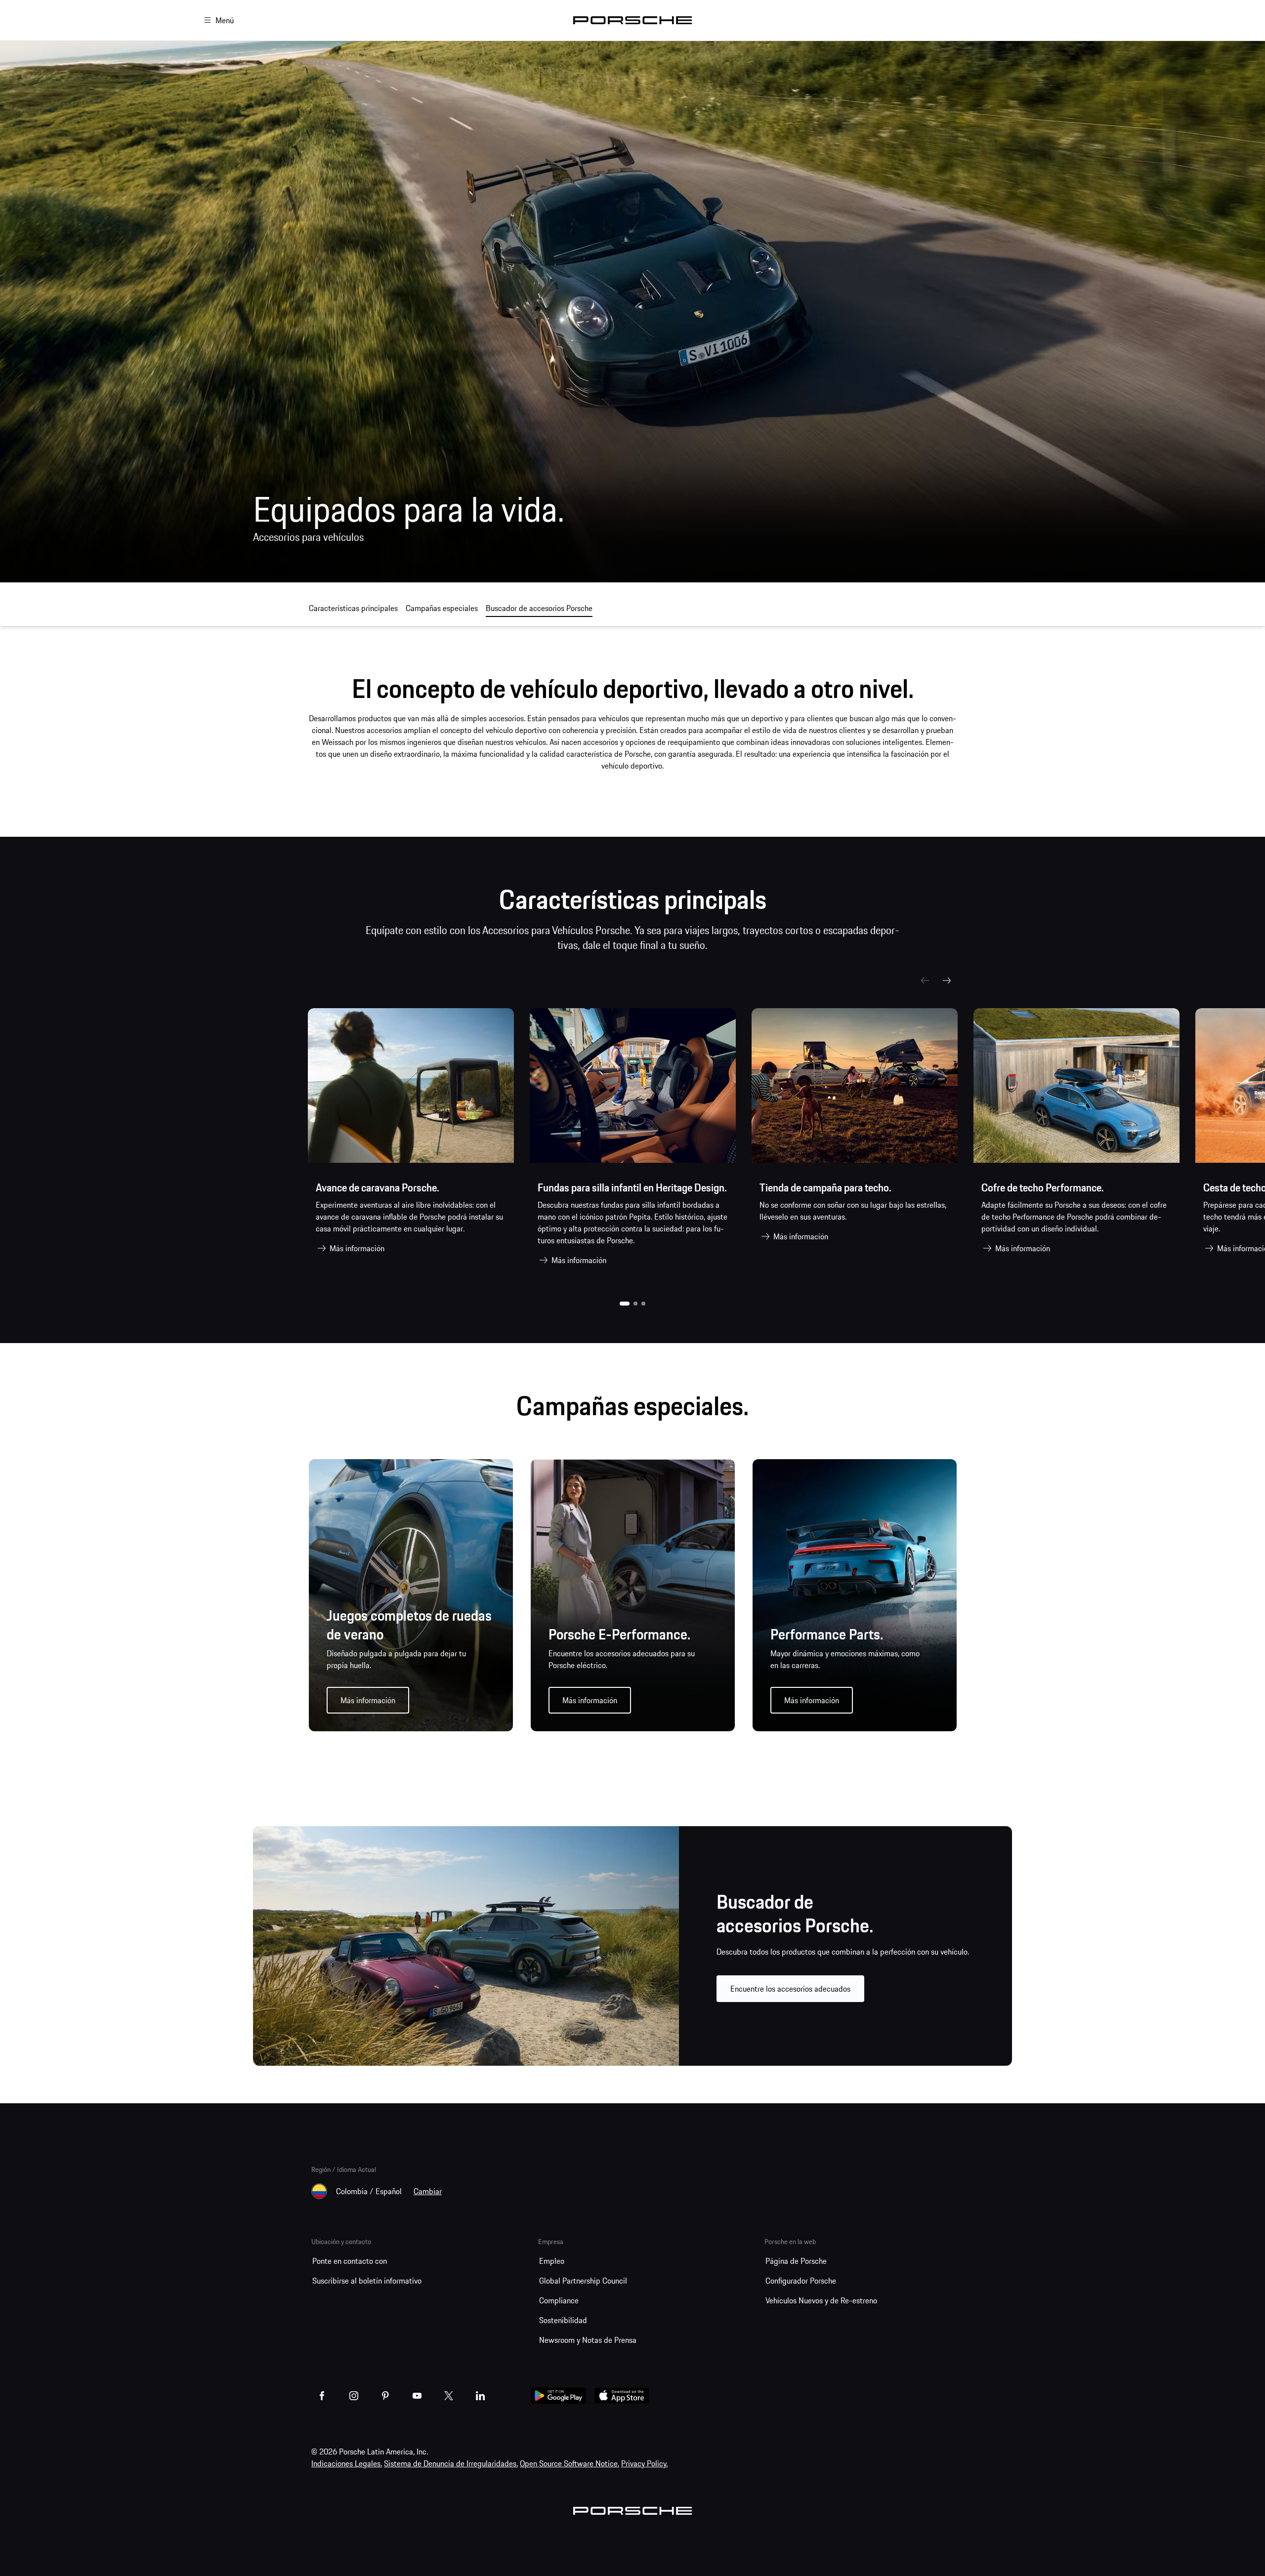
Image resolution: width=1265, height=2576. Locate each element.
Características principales (353, 608)
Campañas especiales (442, 608)
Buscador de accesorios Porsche (539, 608)
